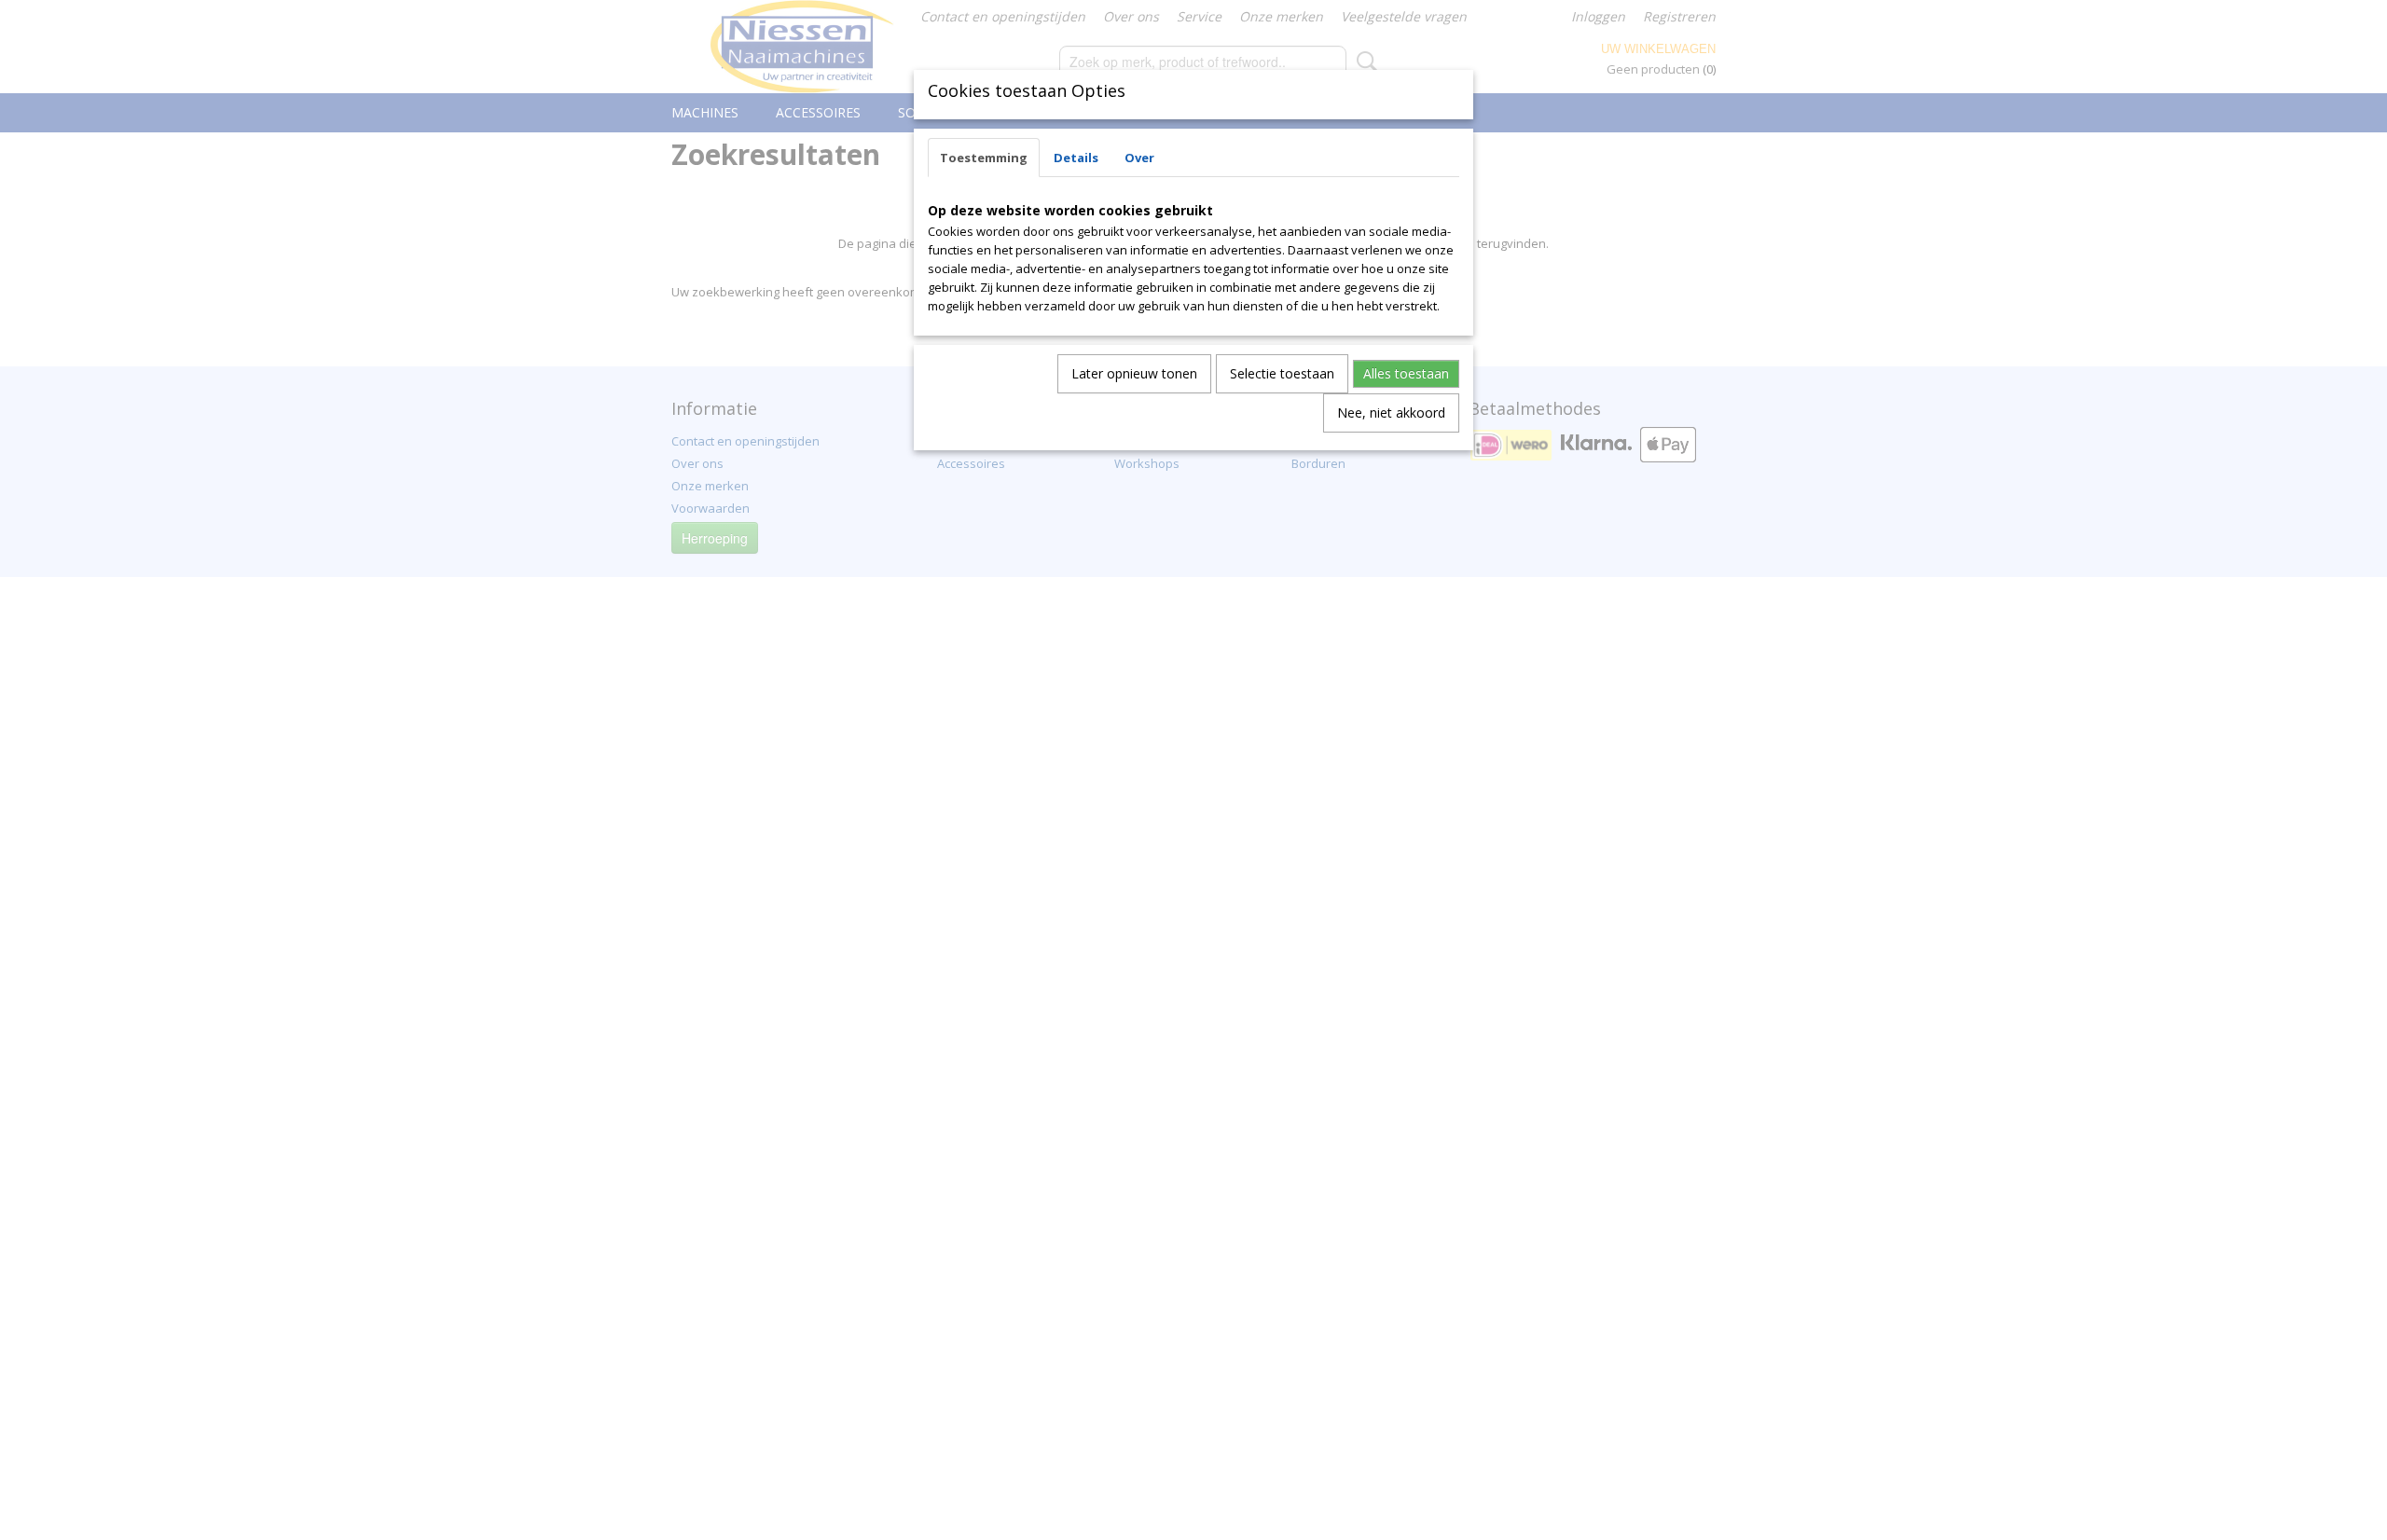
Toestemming (984, 158)
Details (1076, 158)
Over (1139, 158)
